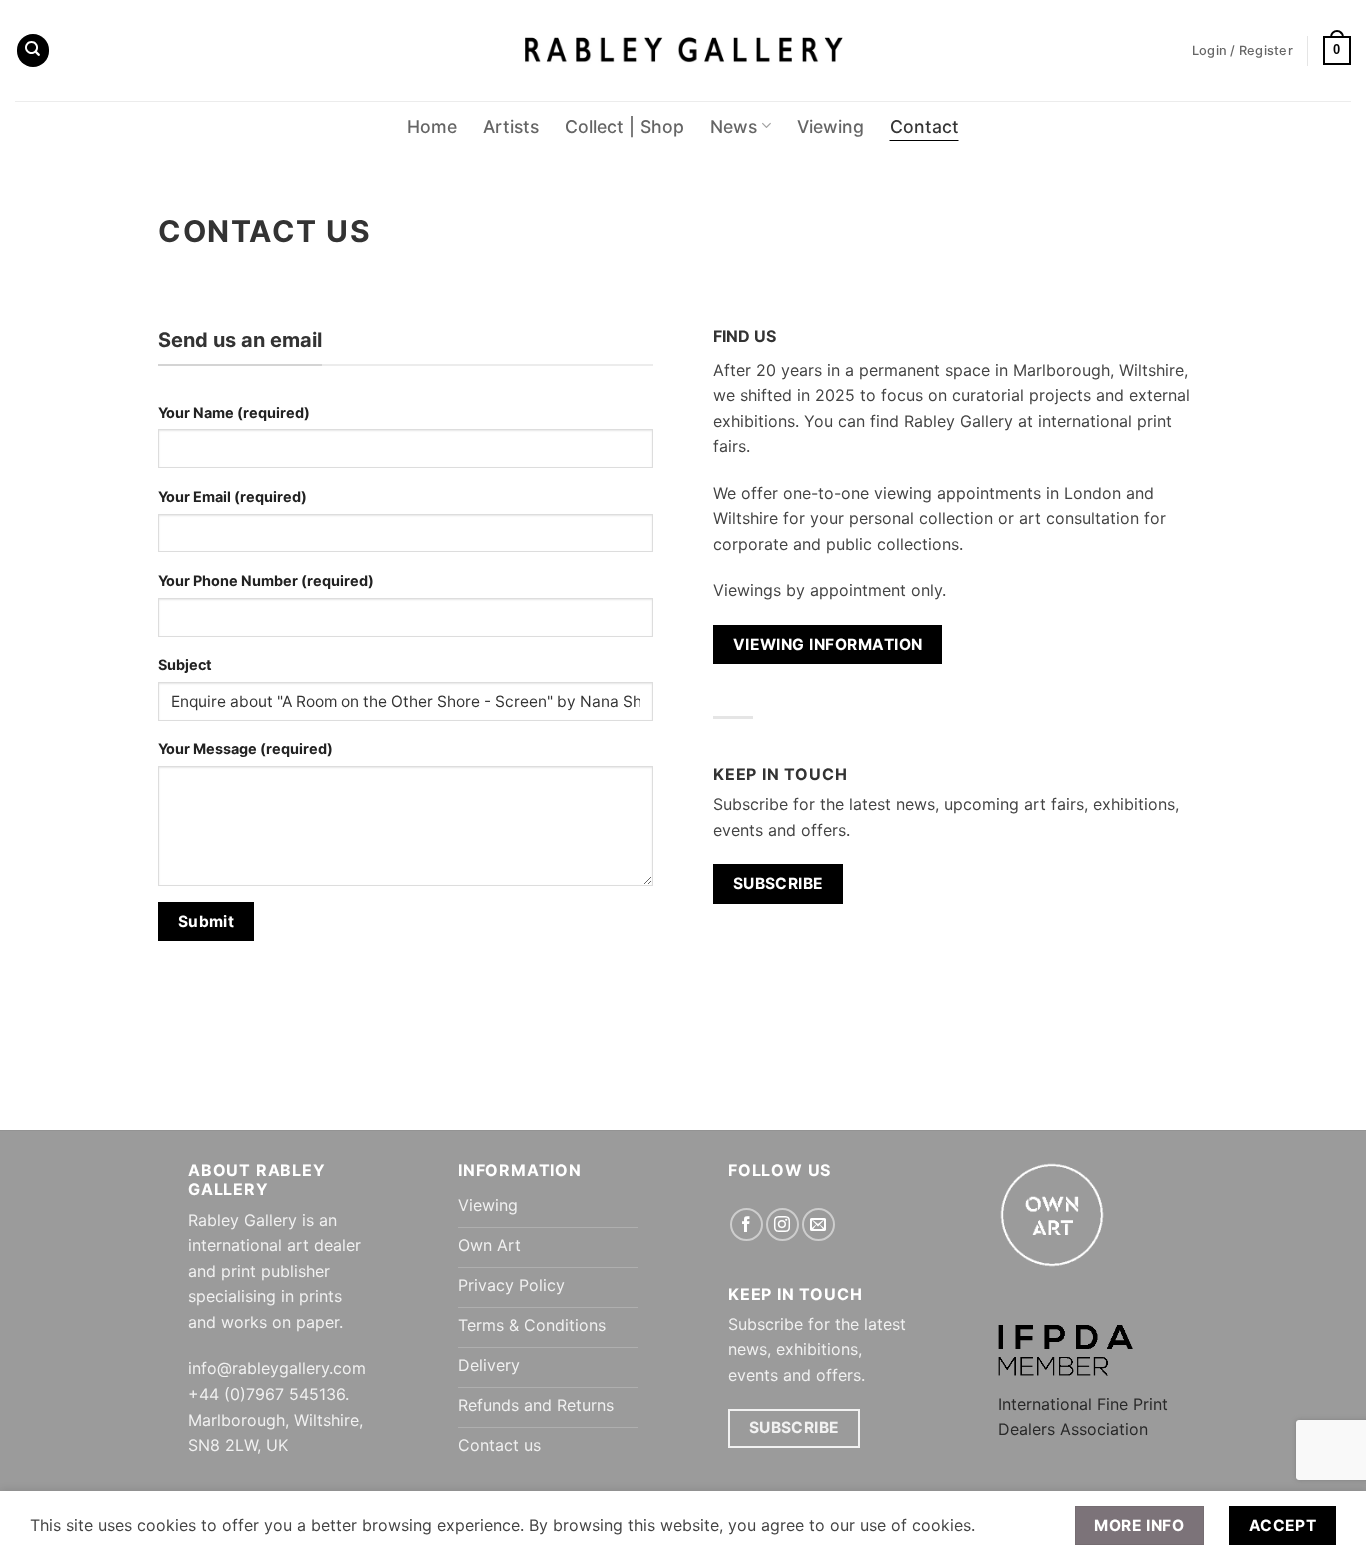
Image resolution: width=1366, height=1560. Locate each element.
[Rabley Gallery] (683, 50)
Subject (185, 664)
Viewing (830, 126)
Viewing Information (828, 644)
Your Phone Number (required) (266, 580)
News (733, 126)
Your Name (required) (234, 412)
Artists (511, 126)
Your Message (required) (245, 748)
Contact (924, 126)
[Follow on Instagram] (782, 1224)
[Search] (33, 50)
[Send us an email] (818, 1224)
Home (432, 126)
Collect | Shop (624, 126)
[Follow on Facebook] (746, 1224)
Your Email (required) (232, 496)
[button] (1337, 51)
